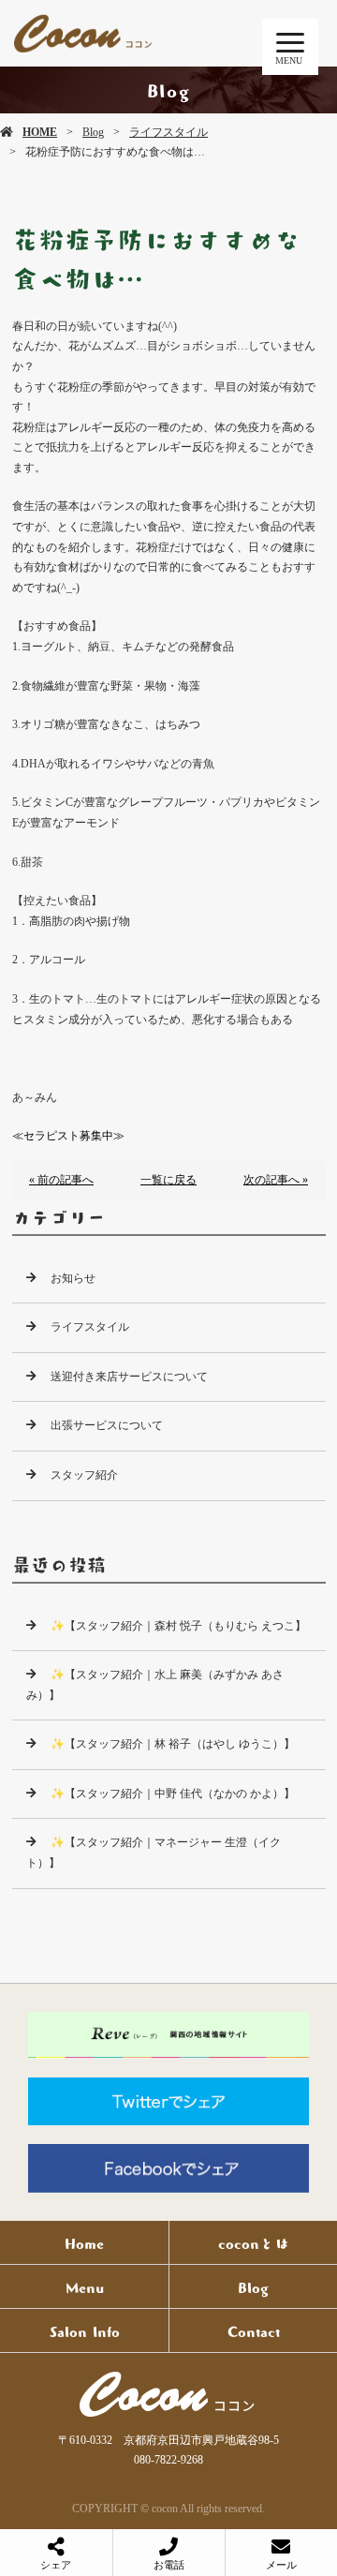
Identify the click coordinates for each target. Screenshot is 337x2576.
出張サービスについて (107, 1425)
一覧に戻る (168, 1180)
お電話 (169, 2565)
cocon (168, 2394)
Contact (254, 2330)
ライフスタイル (168, 132)
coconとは (254, 2242)
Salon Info (85, 2330)
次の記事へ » (276, 1180)
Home (84, 2242)
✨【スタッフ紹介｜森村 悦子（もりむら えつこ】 (178, 1626)
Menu (85, 2286)
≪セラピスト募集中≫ (68, 1136)
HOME (40, 132)
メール (281, 2565)
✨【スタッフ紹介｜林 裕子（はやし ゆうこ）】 (173, 1744)
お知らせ (73, 1278)
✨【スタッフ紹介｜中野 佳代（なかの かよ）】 (173, 1794)
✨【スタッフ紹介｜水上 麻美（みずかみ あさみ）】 (155, 1685)
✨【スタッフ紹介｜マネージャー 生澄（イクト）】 (154, 1853)
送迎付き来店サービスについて (129, 1377)
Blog (93, 132)
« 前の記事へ (61, 1180)
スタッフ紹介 (84, 1475)
